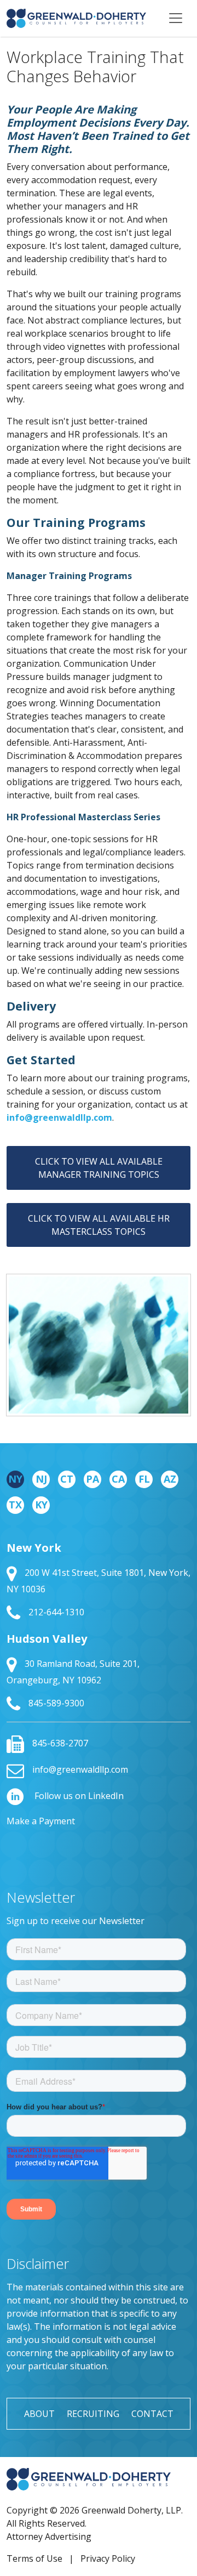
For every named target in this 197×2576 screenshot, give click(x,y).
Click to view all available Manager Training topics (99, 1168)
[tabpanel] (99, 1626)
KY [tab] (41, 1505)
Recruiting (93, 2414)
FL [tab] (144, 1479)
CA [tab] (118, 1479)
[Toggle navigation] (176, 18)
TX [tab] (15, 1505)
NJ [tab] (41, 1479)
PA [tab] (92, 1479)
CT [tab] (67, 1479)
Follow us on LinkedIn (78, 1796)
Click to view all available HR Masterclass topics (99, 1225)
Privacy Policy (108, 2558)
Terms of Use (34, 2558)
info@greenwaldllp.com (59, 1117)
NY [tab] (15, 1479)
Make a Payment (41, 1821)
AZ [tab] (170, 1479)
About (39, 2414)
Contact (152, 2414)
